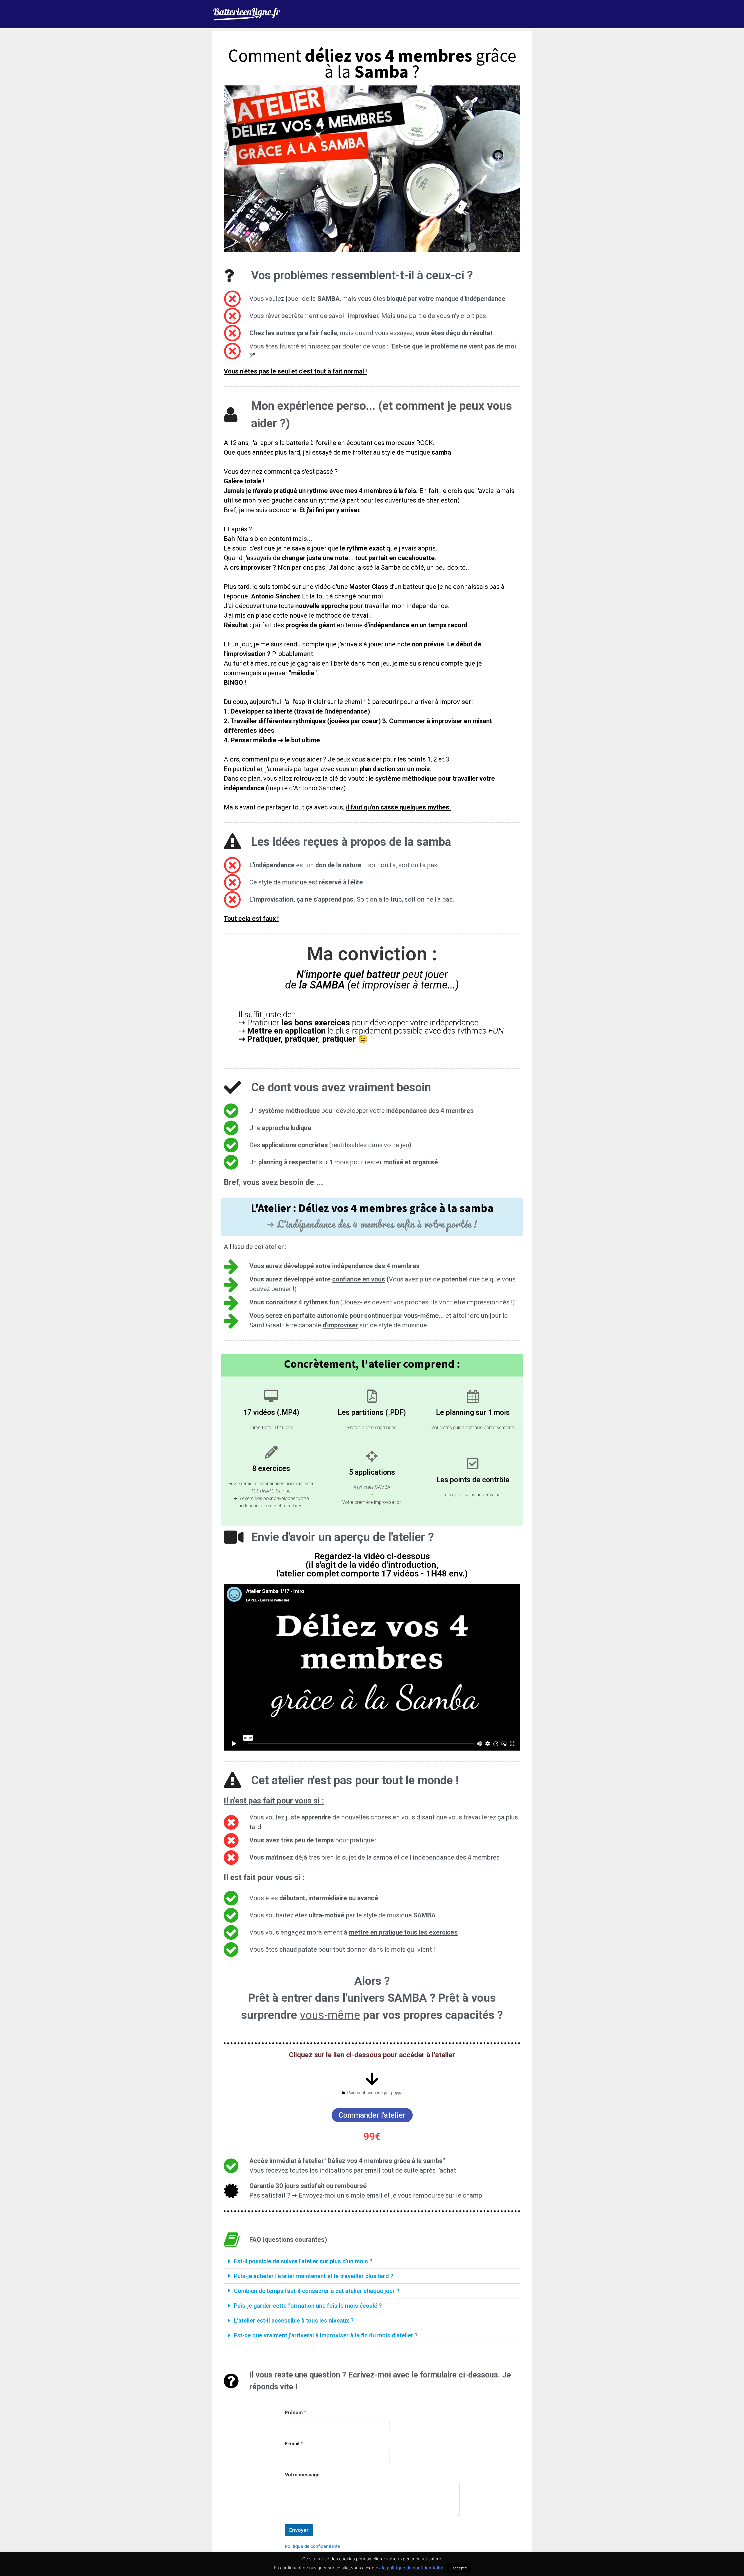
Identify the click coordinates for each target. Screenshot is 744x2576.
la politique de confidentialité (413, 2568)
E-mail (294, 2444)
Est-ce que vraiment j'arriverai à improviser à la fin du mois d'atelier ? (326, 2335)
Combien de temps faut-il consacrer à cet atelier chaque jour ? (317, 2291)
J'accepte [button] (458, 2568)
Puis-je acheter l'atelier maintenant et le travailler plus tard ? (314, 2276)
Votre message (302, 2475)
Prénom (296, 2413)
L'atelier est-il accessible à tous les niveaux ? (294, 2321)
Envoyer (299, 2530)
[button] (372, 2261)
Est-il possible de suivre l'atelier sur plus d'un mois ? (303, 2261)
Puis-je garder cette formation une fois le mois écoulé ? (308, 2306)
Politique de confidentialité (312, 2546)
